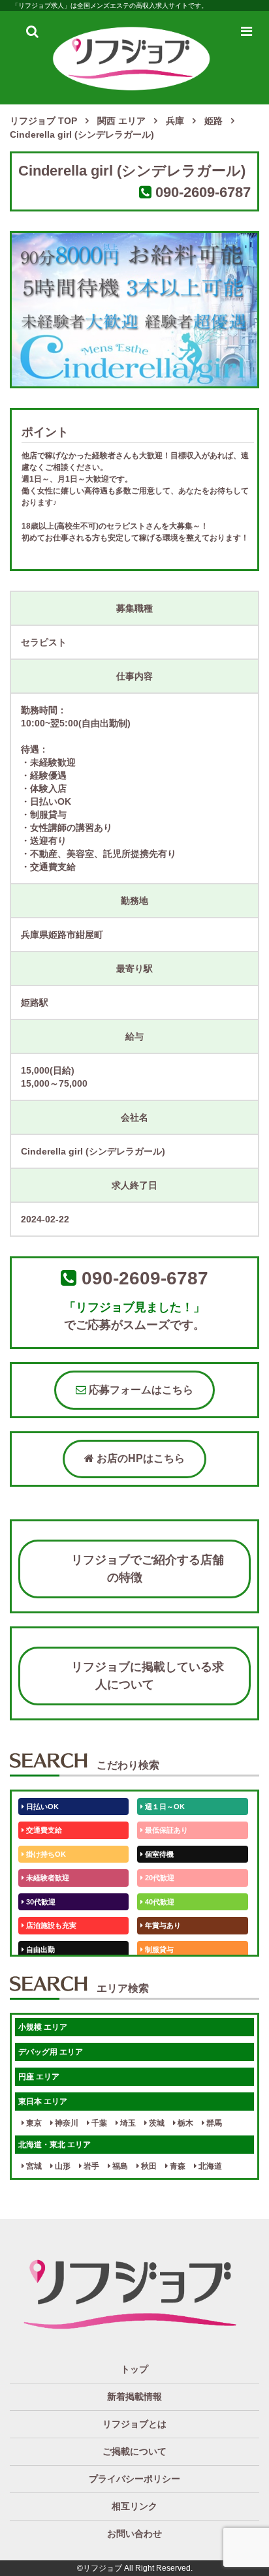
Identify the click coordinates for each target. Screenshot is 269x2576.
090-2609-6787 (203, 192)
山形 (62, 2166)
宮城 (33, 2166)
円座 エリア (39, 2077)
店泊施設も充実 (50, 1925)
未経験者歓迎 (47, 1878)
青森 (177, 2166)
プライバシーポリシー (134, 2479)
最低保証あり (166, 1830)
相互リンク (134, 2506)
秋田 (148, 2166)
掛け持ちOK (45, 1854)
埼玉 (127, 2123)
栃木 (184, 2123)
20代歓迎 (159, 1878)
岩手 (90, 2166)
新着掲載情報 (134, 2397)
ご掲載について (134, 2451)
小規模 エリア (43, 2027)
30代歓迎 (40, 1902)
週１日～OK (164, 1807)
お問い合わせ (134, 2534)
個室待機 (158, 1854)
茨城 (156, 2123)
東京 (33, 2123)
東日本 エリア (43, 2102)
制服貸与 (158, 1949)
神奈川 (66, 2123)
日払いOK (41, 1807)
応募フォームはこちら (140, 1390)
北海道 (209, 2166)
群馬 (213, 2123)
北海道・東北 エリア (55, 2145)
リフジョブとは (134, 2424)
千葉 (98, 2123)
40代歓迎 (159, 1902)
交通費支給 (43, 1830)
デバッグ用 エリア (51, 2052)
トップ (134, 2369)
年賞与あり (162, 1925)
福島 (119, 2166)
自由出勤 (40, 1949)
